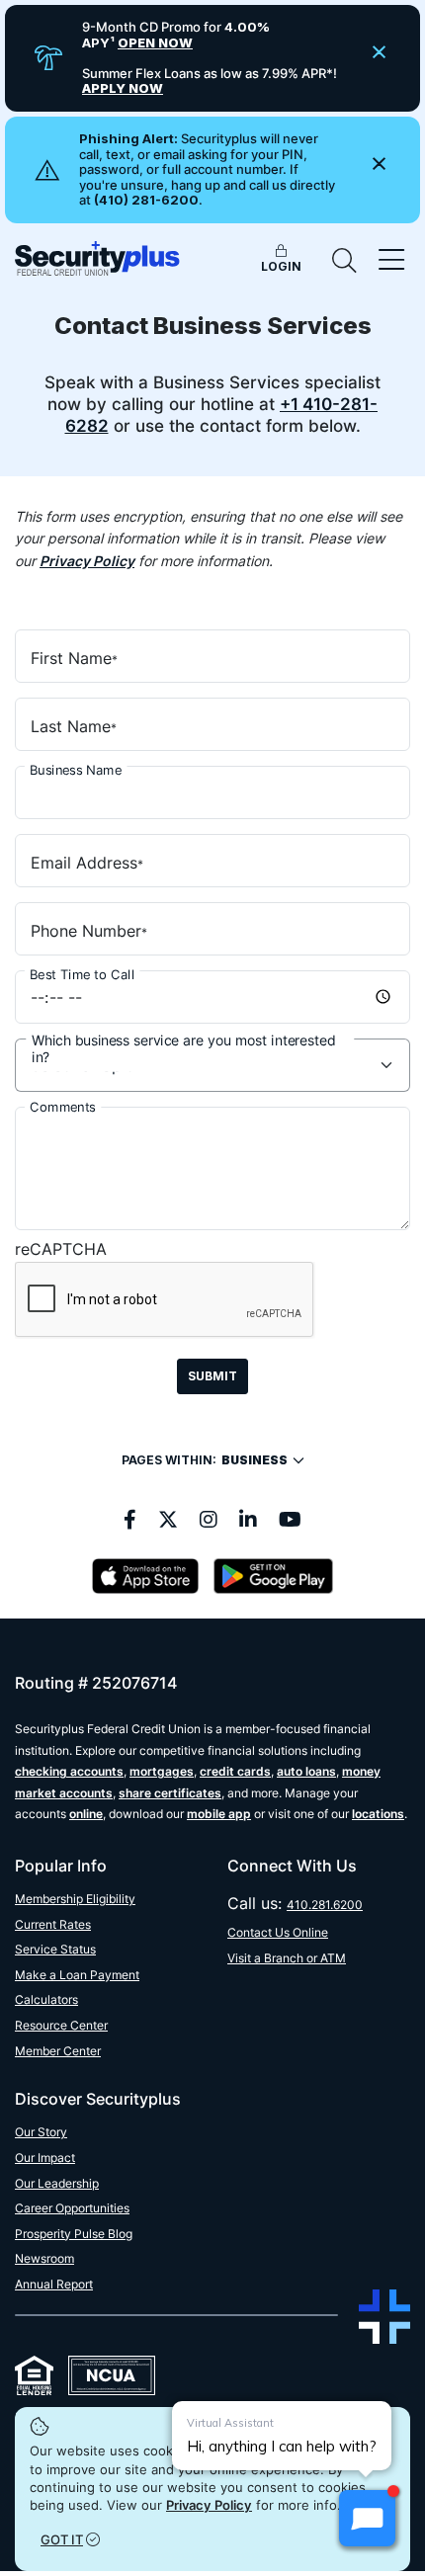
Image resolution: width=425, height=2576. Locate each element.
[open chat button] (367, 2518)
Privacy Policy (209, 2505)
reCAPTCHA (61, 1249)
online (86, 1814)
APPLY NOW (123, 88)
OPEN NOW (155, 42)
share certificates (170, 1793)
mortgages (162, 1771)
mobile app (219, 1814)
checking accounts (69, 1771)
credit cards (235, 1771)
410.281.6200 (325, 1905)
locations (378, 1814)
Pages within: (205, 1460)
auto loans (306, 1771)
